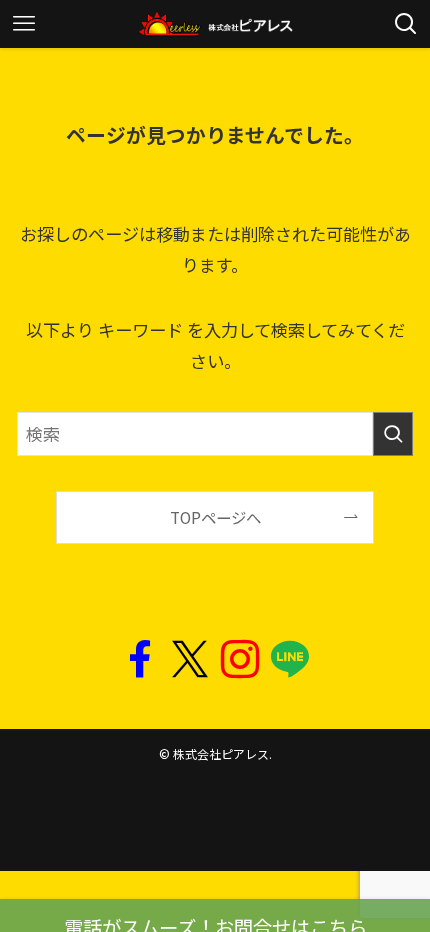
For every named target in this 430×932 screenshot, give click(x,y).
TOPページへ (215, 517)
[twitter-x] (190, 660)
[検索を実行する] (393, 434)
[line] (290, 660)
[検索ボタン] (406, 24)
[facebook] (140, 660)
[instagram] (240, 660)
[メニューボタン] (24, 24)
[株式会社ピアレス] (214, 24)
